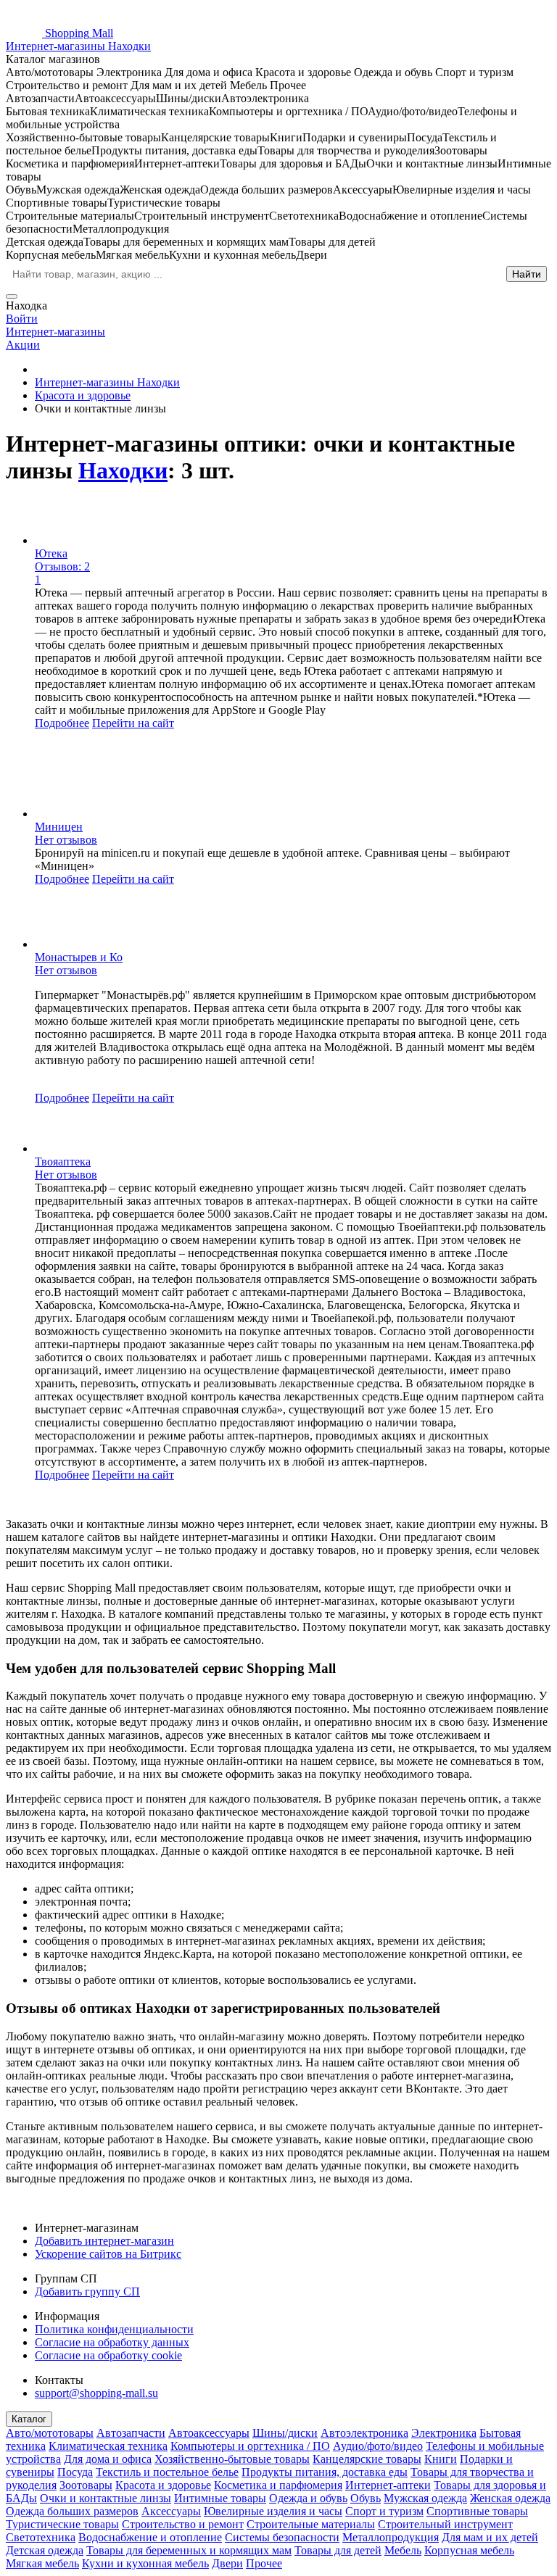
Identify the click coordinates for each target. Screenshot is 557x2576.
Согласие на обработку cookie (108, 2355)
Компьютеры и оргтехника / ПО (250, 2446)
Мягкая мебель (42, 2563)
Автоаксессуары (209, 2433)
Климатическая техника (108, 2446)
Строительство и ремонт (183, 2524)
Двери (227, 2563)
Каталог (29, 2419)
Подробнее (62, 723)
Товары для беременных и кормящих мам (189, 2550)
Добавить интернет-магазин (104, 2241)
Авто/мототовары (50, 2433)
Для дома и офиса (108, 2459)
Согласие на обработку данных (112, 2342)
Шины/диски (285, 2433)
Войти (22, 319)
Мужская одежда (425, 2498)
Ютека (51, 553)
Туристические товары (62, 2524)
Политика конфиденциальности (114, 2329)
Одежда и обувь (308, 2498)
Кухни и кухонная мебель (145, 2563)
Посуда (75, 2472)
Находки (123, 470)
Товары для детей (338, 2550)
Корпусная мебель (469, 2550)
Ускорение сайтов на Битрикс (108, 2254)
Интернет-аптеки (388, 2485)
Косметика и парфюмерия (278, 2485)
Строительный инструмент (445, 2524)
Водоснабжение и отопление (150, 2537)
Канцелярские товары (367, 2459)
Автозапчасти (131, 2433)
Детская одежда (45, 2550)
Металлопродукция (391, 2537)
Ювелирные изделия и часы (273, 2511)
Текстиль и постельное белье (167, 2472)
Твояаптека (63, 1162)
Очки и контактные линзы (106, 2498)
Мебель (403, 2550)
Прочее (264, 2563)
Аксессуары (171, 2511)
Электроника (444, 2433)
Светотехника (41, 2537)
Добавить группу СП (87, 2292)
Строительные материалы (311, 2524)
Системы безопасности (282, 2537)
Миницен (59, 827)
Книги (441, 2459)
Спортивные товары (477, 2511)
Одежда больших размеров (72, 2511)
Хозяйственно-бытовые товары (232, 2459)
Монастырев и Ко (79, 957)
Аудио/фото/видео (378, 2446)
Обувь (366, 2498)
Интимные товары (220, 2498)
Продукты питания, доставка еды (325, 2472)
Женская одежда (510, 2498)
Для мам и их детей (490, 2537)
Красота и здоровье (163, 2485)
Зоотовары (86, 2485)
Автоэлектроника (364, 2433)
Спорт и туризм (384, 2511)
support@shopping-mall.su (96, 2393)
